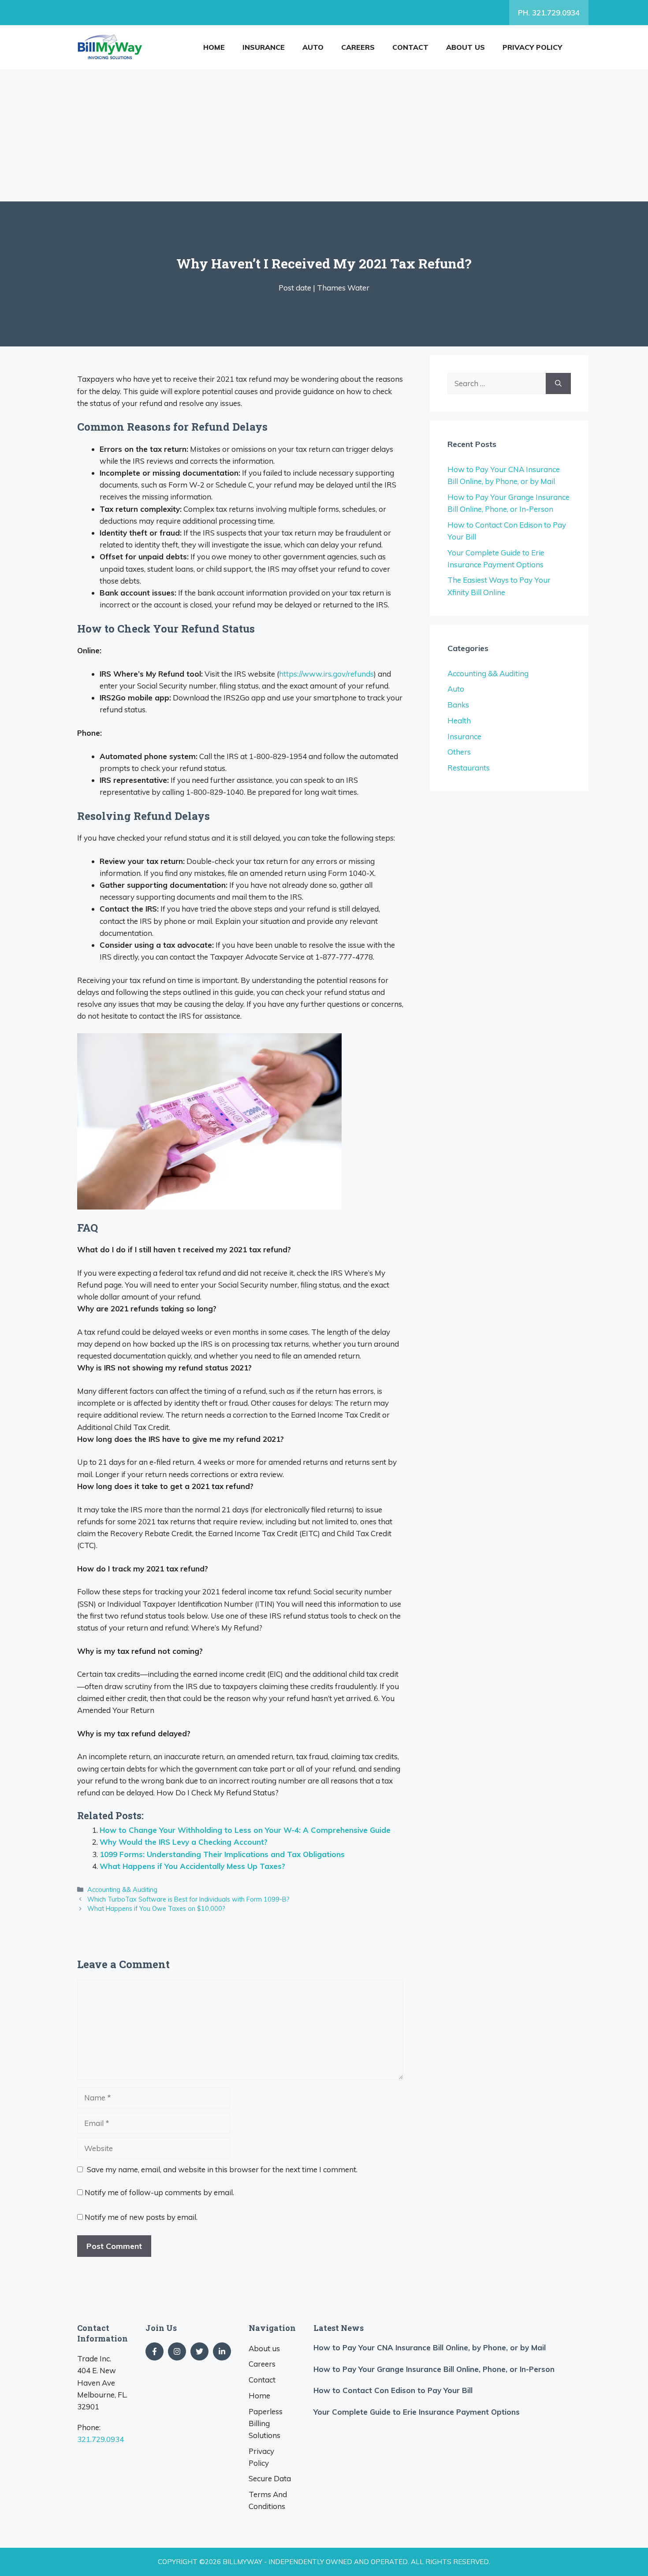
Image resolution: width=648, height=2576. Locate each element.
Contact (410, 47)
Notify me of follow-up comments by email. (159, 2192)
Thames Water (343, 288)
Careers (358, 47)
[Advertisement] (324, 135)
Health (459, 720)
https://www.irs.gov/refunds (326, 674)
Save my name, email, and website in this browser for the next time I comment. (222, 2169)
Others (459, 752)
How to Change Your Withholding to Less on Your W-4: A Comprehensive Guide (245, 1830)
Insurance (264, 47)
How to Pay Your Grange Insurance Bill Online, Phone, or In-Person (434, 2369)
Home (214, 47)
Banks (458, 705)
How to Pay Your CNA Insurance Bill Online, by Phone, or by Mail (430, 2347)
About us (466, 47)
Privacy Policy (532, 47)
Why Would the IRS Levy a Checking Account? (184, 1842)
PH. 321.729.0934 (549, 13)
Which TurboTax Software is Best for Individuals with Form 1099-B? (188, 1899)
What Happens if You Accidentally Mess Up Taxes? (192, 1866)
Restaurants (469, 768)
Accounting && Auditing (122, 1889)
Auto (313, 47)
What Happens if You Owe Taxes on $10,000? (156, 1908)
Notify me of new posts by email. (141, 2217)
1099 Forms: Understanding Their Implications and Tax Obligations (222, 1854)
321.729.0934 (101, 2439)
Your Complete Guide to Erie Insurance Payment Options (417, 2412)
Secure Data (270, 2478)
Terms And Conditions (268, 2500)
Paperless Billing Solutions (266, 2423)
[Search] (558, 383)
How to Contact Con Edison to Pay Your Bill (393, 2390)
